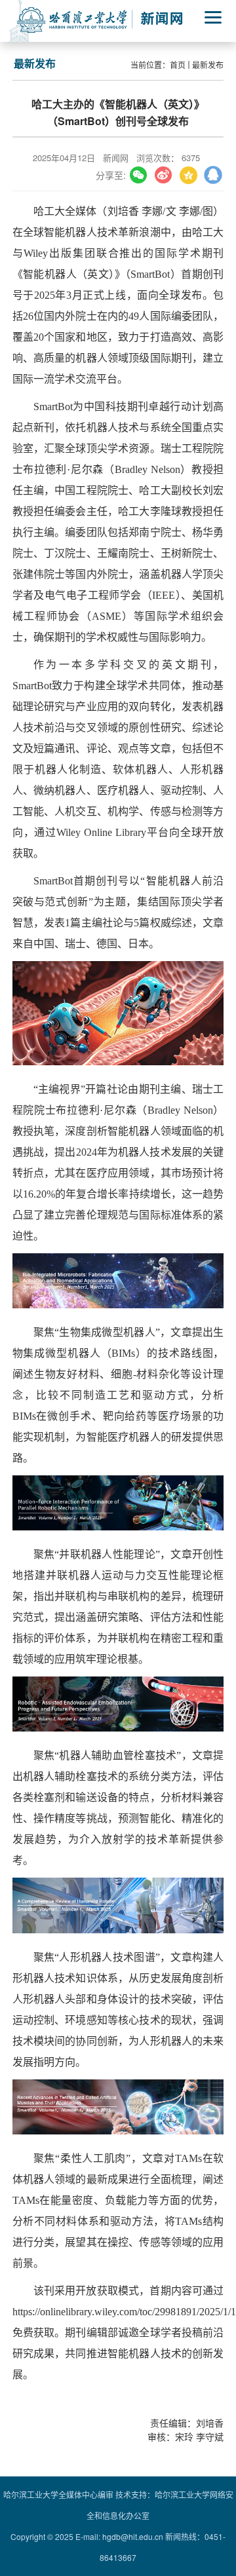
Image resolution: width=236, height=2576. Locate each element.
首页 (178, 65)
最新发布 (208, 65)
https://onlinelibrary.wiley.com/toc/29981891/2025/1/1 (124, 2312)
